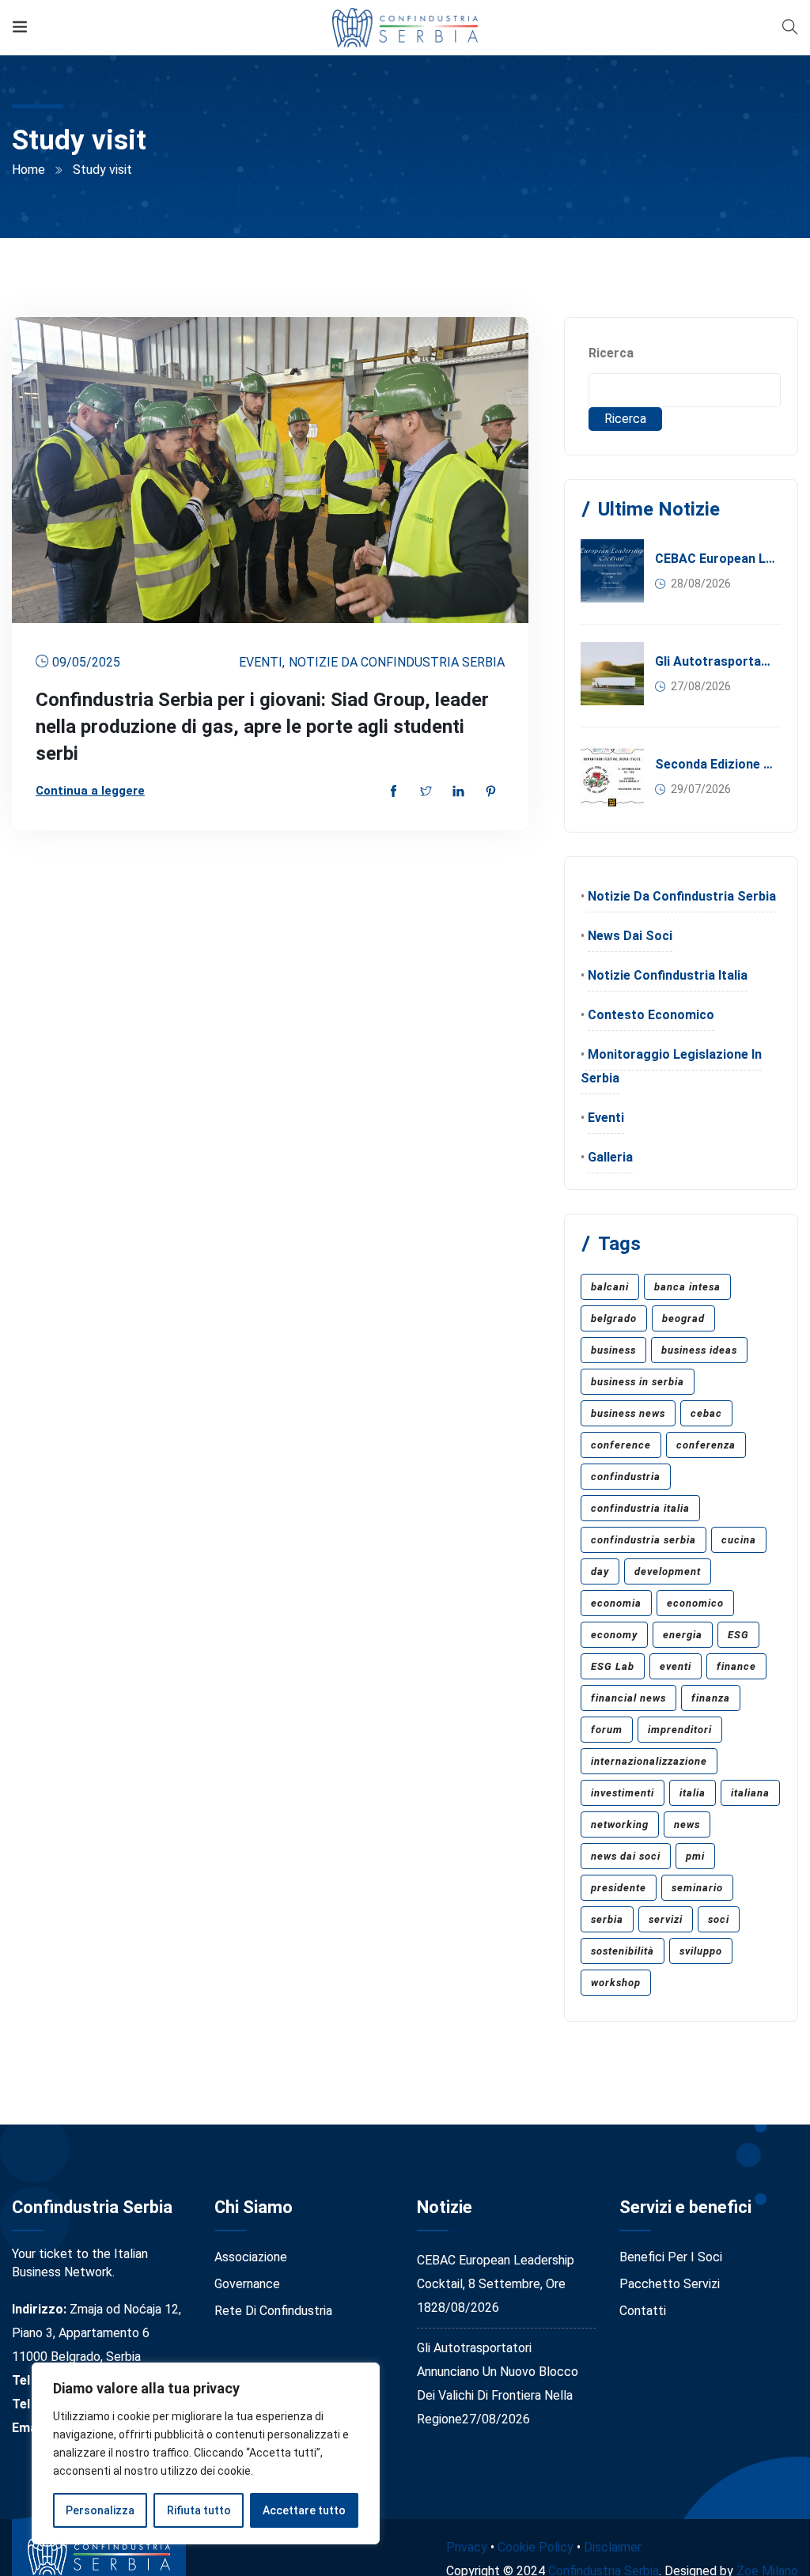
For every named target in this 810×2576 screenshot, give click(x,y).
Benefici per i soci (671, 2257)
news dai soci (626, 1856)
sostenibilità (623, 1951)
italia (693, 1793)
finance (736, 1666)
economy (614, 1635)
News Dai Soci (630, 936)
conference (621, 1445)
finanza (711, 1698)
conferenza (706, 1445)
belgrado (614, 1318)
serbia (607, 1919)
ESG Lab (613, 1666)
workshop (616, 1983)
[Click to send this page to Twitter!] (426, 793)
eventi (676, 1666)
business (613, 1350)
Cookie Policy (536, 2547)
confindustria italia (640, 1508)
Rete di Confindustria (273, 2311)
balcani (610, 1287)
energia (683, 1635)
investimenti (623, 1793)
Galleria (610, 1157)
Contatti (643, 2311)
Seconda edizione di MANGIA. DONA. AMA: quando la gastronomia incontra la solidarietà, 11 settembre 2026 (715, 764)
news (687, 1824)
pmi (695, 1856)
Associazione (251, 2257)
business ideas (699, 1350)
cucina (739, 1540)
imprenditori (680, 1730)
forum (607, 1730)
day (600, 1571)
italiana (750, 1793)
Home (28, 170)
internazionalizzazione (649, 1761)
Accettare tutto (304, 2510)
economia (616, 1603)
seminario (697, 1888)
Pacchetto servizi (670, 2284)
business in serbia (638, 1382)
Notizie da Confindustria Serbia (397, 662)
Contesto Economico (651, 1015)
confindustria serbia (643, 1540)
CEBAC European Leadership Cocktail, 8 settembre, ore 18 (715, 559)
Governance (247, 2284)
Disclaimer (613, 2547)
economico (695, 1603)
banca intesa (687, 1287)
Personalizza (100, 2510)
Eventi (261, 662)
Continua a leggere (90, 791)
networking (620, 1824)
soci (719, 1919)
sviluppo (701, 1951)
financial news (628, 1698)
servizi (666, 1919)
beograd (683, 1318)
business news (628, 1413)
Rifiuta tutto (199, 2510)
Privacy (467, 2547)
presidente (619, 1888)
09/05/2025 (86, 662)
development (668, 1571)
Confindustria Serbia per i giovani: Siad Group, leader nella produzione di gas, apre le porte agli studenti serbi (262, 727)
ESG (738, 1635)
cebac (706, 1413)
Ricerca (611, 353)
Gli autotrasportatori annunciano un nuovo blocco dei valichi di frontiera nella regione (715, 661)
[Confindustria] (405, 27)
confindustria (626, 1477)
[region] (206, 2453)
